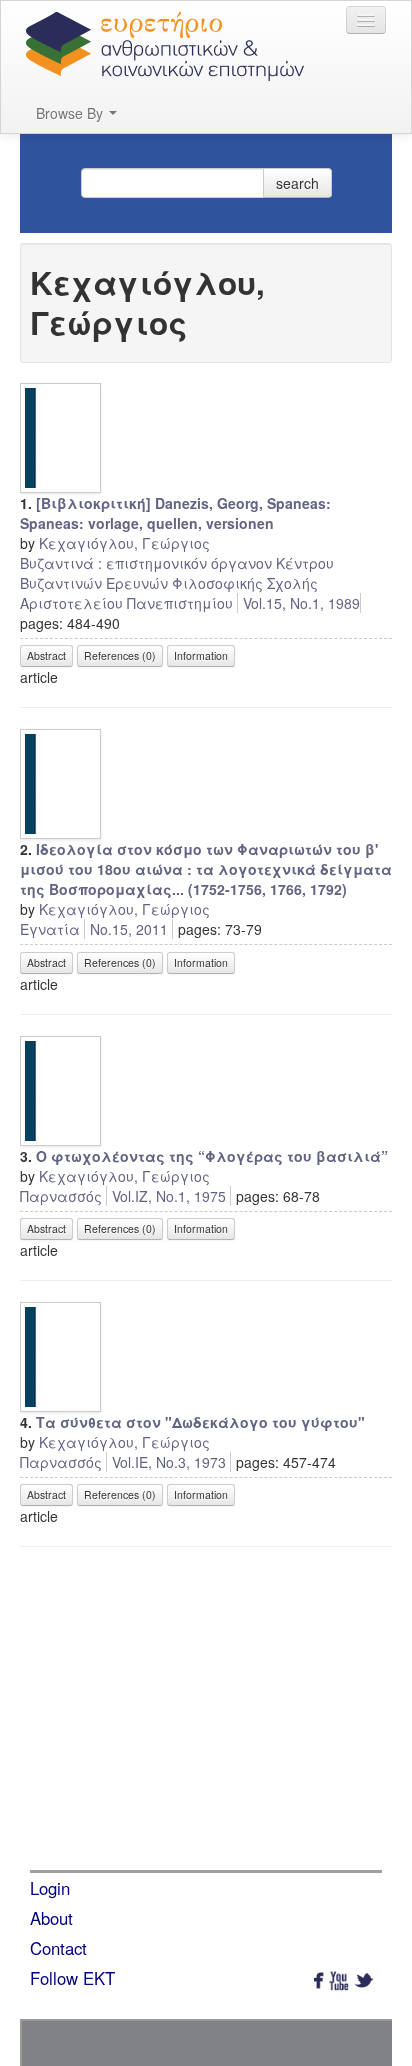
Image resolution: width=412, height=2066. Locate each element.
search (297, 183)
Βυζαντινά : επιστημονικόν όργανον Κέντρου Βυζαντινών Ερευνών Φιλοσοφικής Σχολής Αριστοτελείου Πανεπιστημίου (177, 583)
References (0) (120, 655)
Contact (58, 1948)
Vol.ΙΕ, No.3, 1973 (169, 1462)
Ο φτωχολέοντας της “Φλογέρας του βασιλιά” (212, 1156)
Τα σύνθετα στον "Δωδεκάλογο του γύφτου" (200, 1422)
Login (50, 1888)
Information (201, 655)
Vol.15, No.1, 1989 (301, 603)
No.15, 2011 (129, 929)
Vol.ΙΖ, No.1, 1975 (169, 1196)
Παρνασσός (61, 1196)
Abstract (46, 655)
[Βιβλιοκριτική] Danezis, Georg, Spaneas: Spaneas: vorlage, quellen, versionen (175, 513)
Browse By (71, 113)
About (51, 1918)
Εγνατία (50, 929)
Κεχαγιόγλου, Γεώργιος (124, 543)
